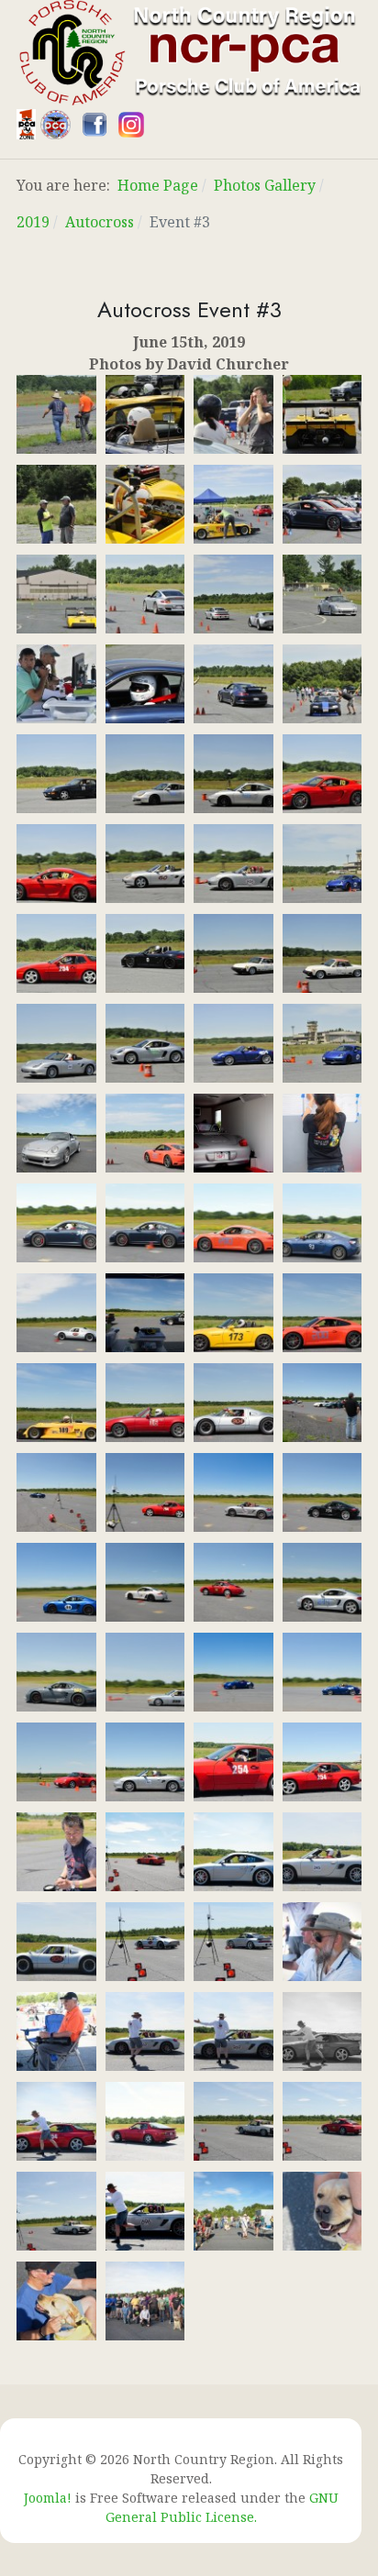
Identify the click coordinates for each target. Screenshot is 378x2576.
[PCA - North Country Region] (189, 51)
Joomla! (48, 2498)
